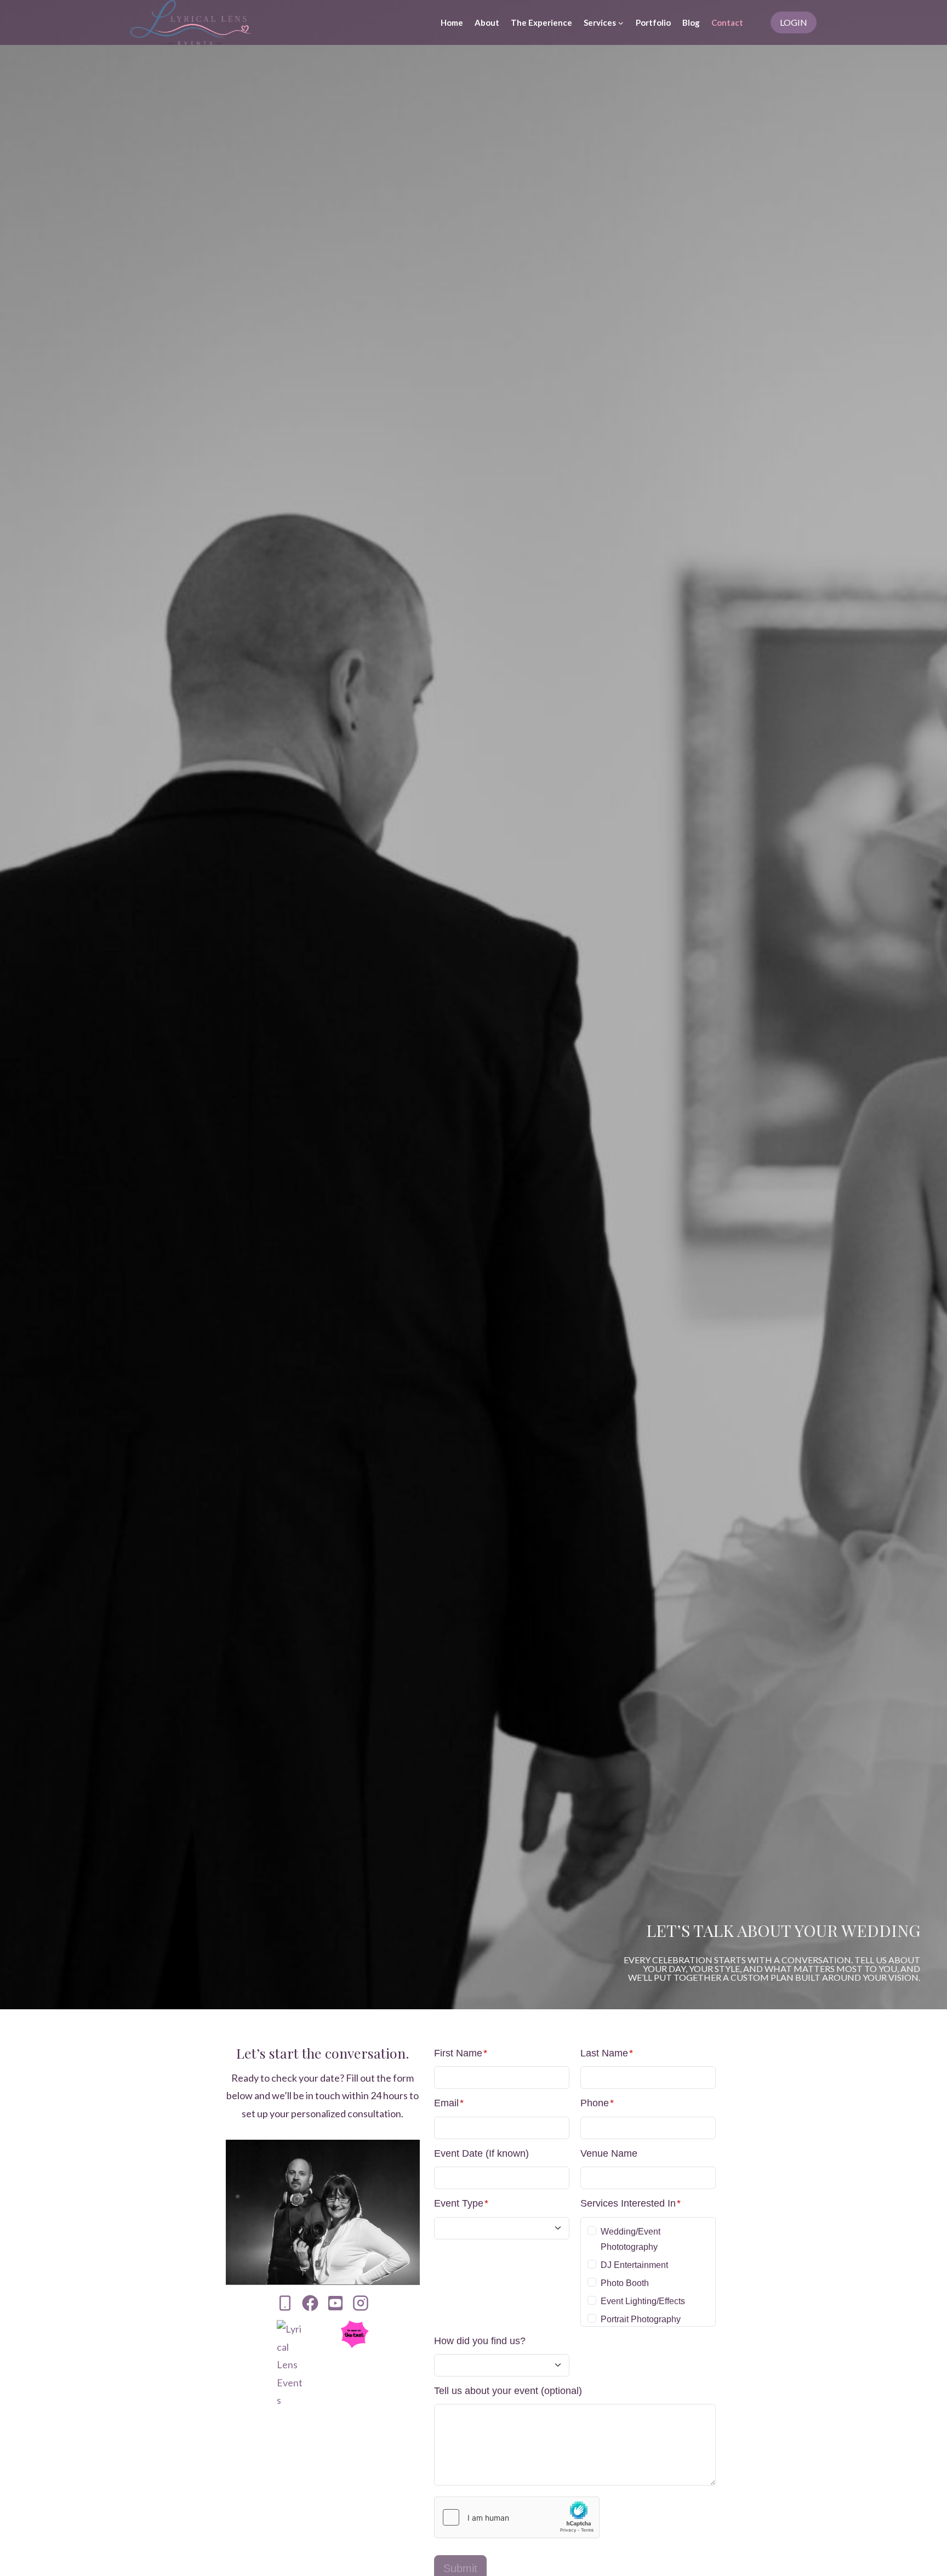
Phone (597, 2103)
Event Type (461, 2203)
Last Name (607, 2053)
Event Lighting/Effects (643, 2301)
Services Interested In (631, 2203)
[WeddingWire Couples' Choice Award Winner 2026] (291, 2364)
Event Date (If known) (481, 2153)
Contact (727, 22)
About (487, 22)
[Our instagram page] (361, 2303)
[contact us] (285, 2303)
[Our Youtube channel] (335, 2303)
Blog (691, 22)
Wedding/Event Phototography (631, 2239)
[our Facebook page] (310, 2303)
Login (794, 22)
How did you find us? (480, 2341)
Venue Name (609, 2153)
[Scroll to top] (920, 2555)
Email (449, 2103)
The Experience (541, 22)
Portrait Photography (641, 2319)
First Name (461, 2053)
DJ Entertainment (634, 2265)
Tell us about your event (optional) (508, 2391)
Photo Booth (625, 2283)
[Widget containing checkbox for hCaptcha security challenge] (517, 2517)
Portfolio (653, 22)
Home (452, 22)
